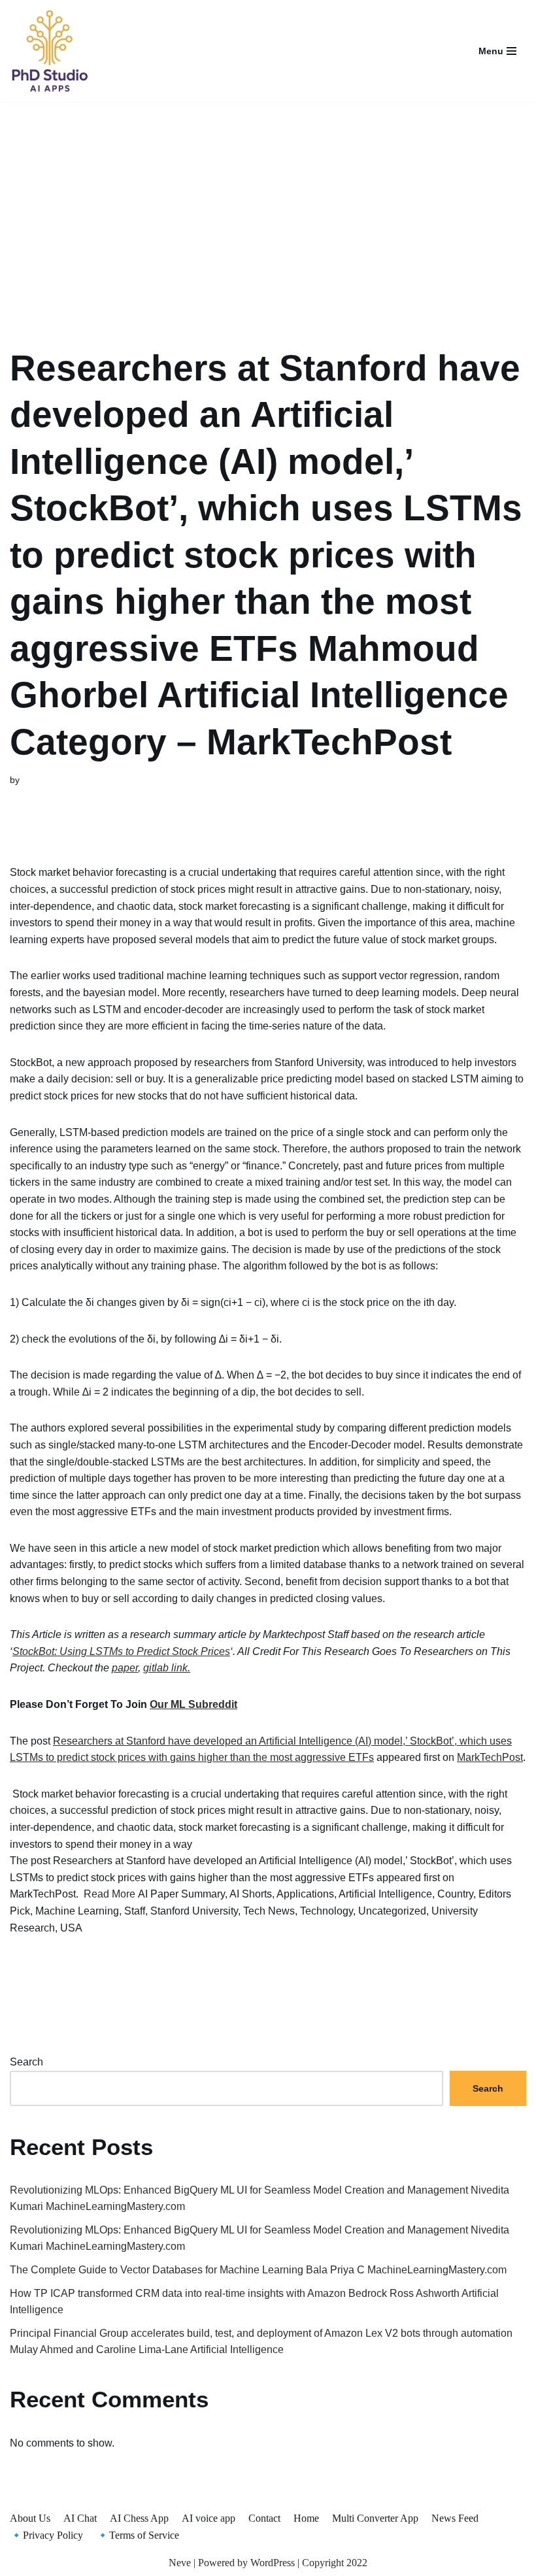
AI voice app (209, 2518)
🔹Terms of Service (138, 2535)
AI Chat (80, 2518)
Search (26, 2062)
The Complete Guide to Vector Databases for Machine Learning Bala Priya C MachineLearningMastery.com (258, 2270)
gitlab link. (167, 1668)
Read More (109, 1894)
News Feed (455, 2518)
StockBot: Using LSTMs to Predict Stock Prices (121, 1651)
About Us (30, 2518)
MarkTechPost (490, 1757)
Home (306, 2518)
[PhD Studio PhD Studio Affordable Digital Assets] (49, 51)
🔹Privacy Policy (46, 2535)
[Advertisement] (268, 208)
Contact (264, 2518)
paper (125, 1668)
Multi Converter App (375, 2518)
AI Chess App (139, 2518)
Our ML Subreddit (193, 1704)
